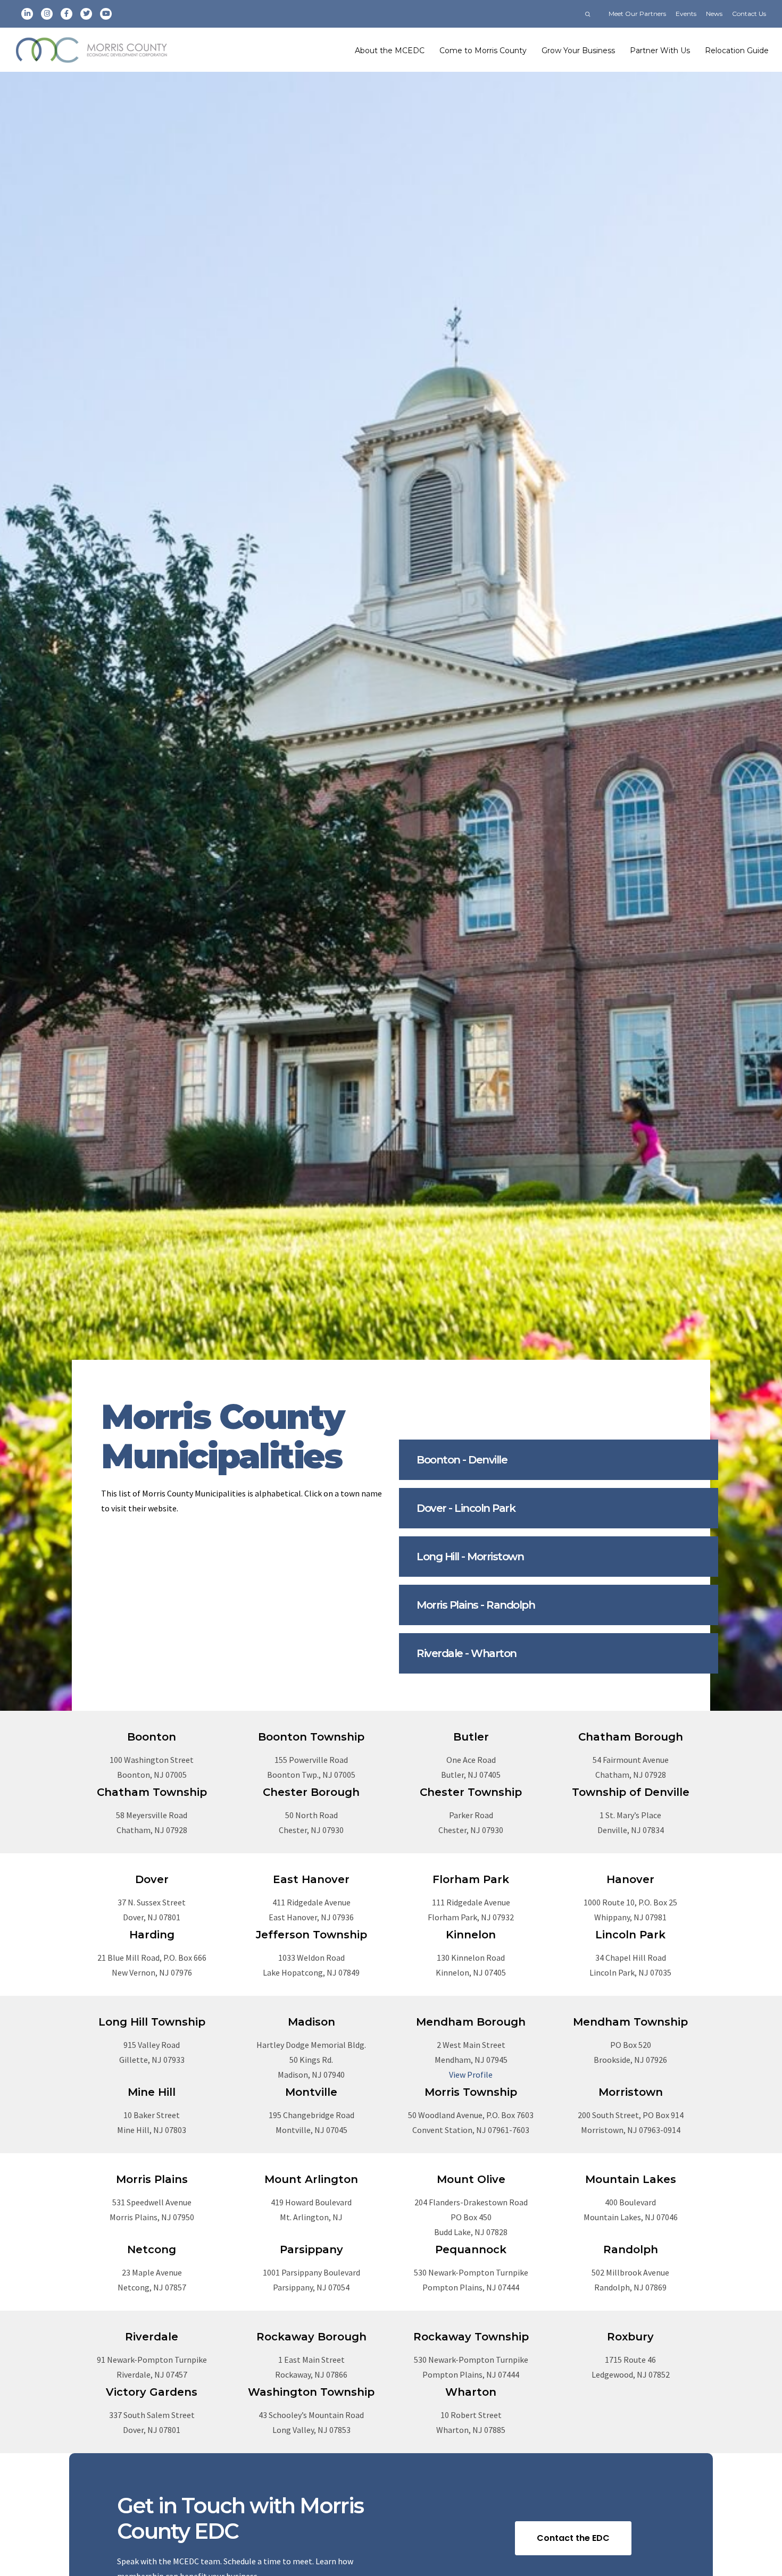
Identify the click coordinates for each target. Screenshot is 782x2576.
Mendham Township (630, 2022)
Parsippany (311, 2249)
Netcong (152, 2249)
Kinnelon (471, 1935)
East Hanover (311, 1879)
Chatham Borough (631, 1737)
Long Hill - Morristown (470, 1557)
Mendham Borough (471, 2022)
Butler (471, 1737)
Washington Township (311, 2392)
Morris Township (471, 2092)
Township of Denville (631, 1792)
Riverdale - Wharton (467, 1653)
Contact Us (749, 14)
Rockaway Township (471, 2337)
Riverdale (152, 2337)
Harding (152, 1935)
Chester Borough (311, 1792)
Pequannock (471, 2249)
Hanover (630, 1879)
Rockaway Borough (311, 2337)
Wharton (471, 2392)
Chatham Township (152, 1792)
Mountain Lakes (631, 2179)
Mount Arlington (311, 2179)
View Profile (471, 2075)
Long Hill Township (152, 2022)
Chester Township (471, 1792)
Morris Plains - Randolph (476, 1605)
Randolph (631, 2249)
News (714, 14)
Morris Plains (152, 2179)
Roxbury (630, 2337)
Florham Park (471, 1879)
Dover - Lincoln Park (466, 1508)
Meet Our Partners (637, 14)
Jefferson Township (311, 1935)
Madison (311, 2022)
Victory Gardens (152, 2392)
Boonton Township (311, 1737)
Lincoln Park (630, 1935)
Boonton (152, 1737)
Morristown (631, 2092)
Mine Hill (152, 2092)
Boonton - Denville (462, 1460)
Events (686, 14)
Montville (311, 2092)
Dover (152, 1879)
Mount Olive (471, 2179)
